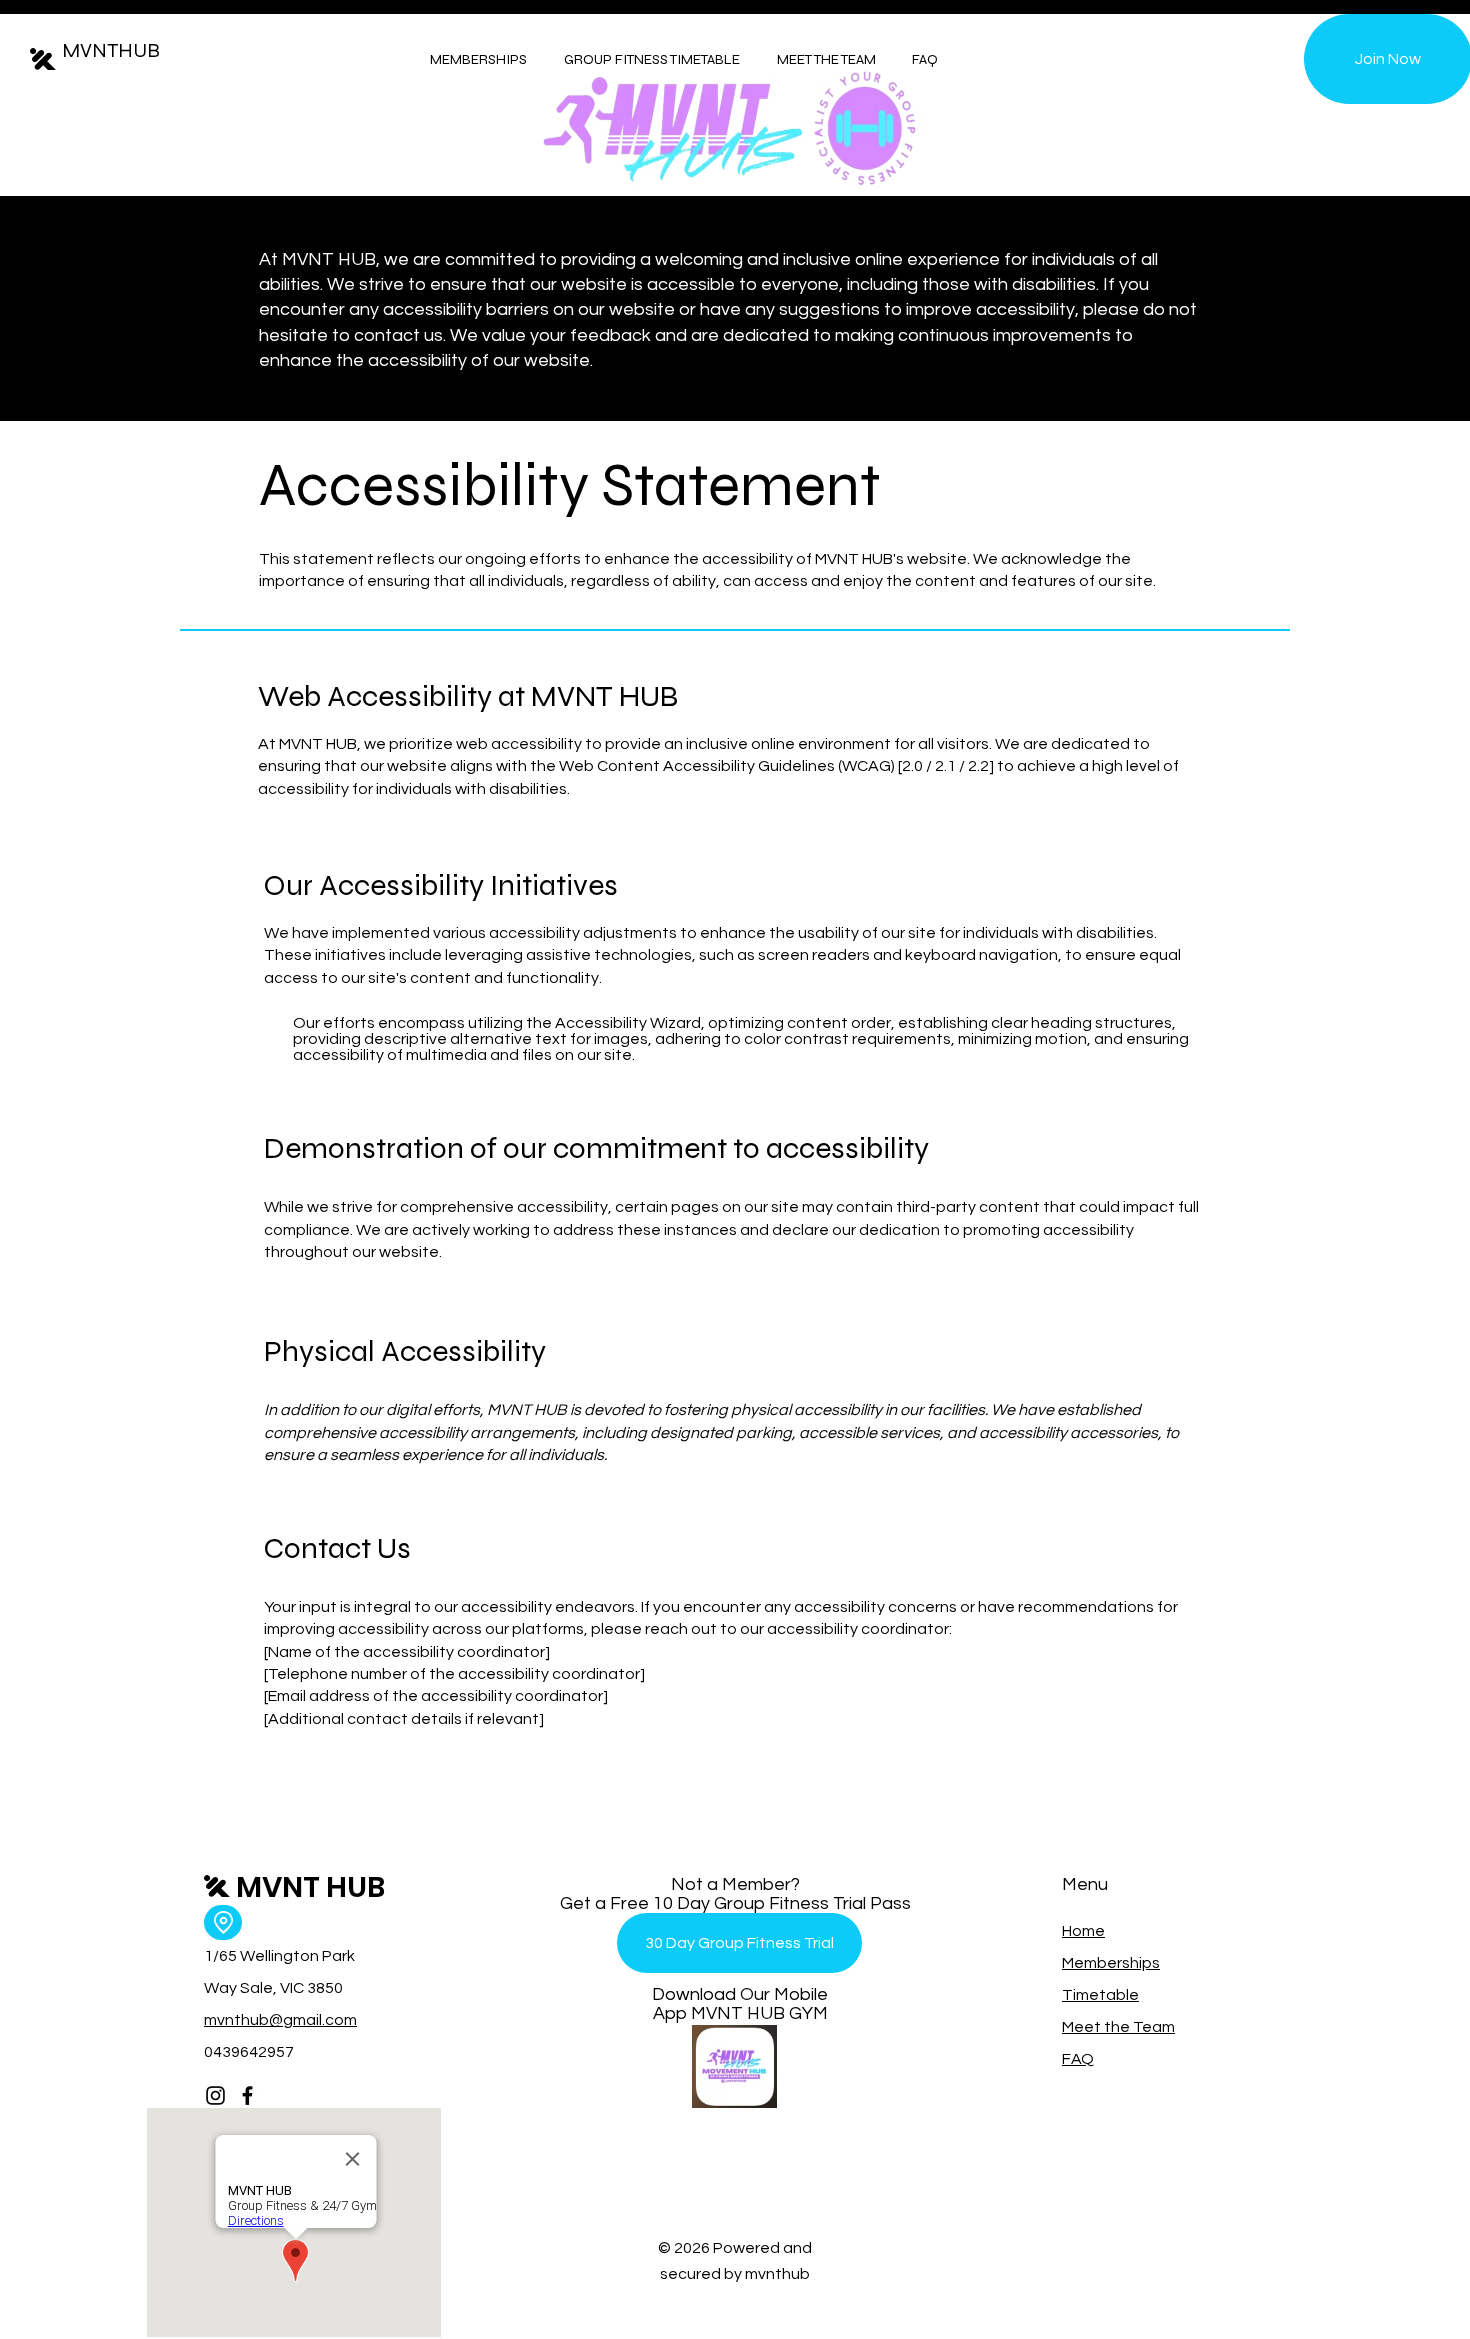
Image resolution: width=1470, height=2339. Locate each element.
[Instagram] (215, 2095)
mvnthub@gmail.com (280, 2020)
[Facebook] (247, 2095)
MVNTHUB (111, 50)
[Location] (223, 1922)
